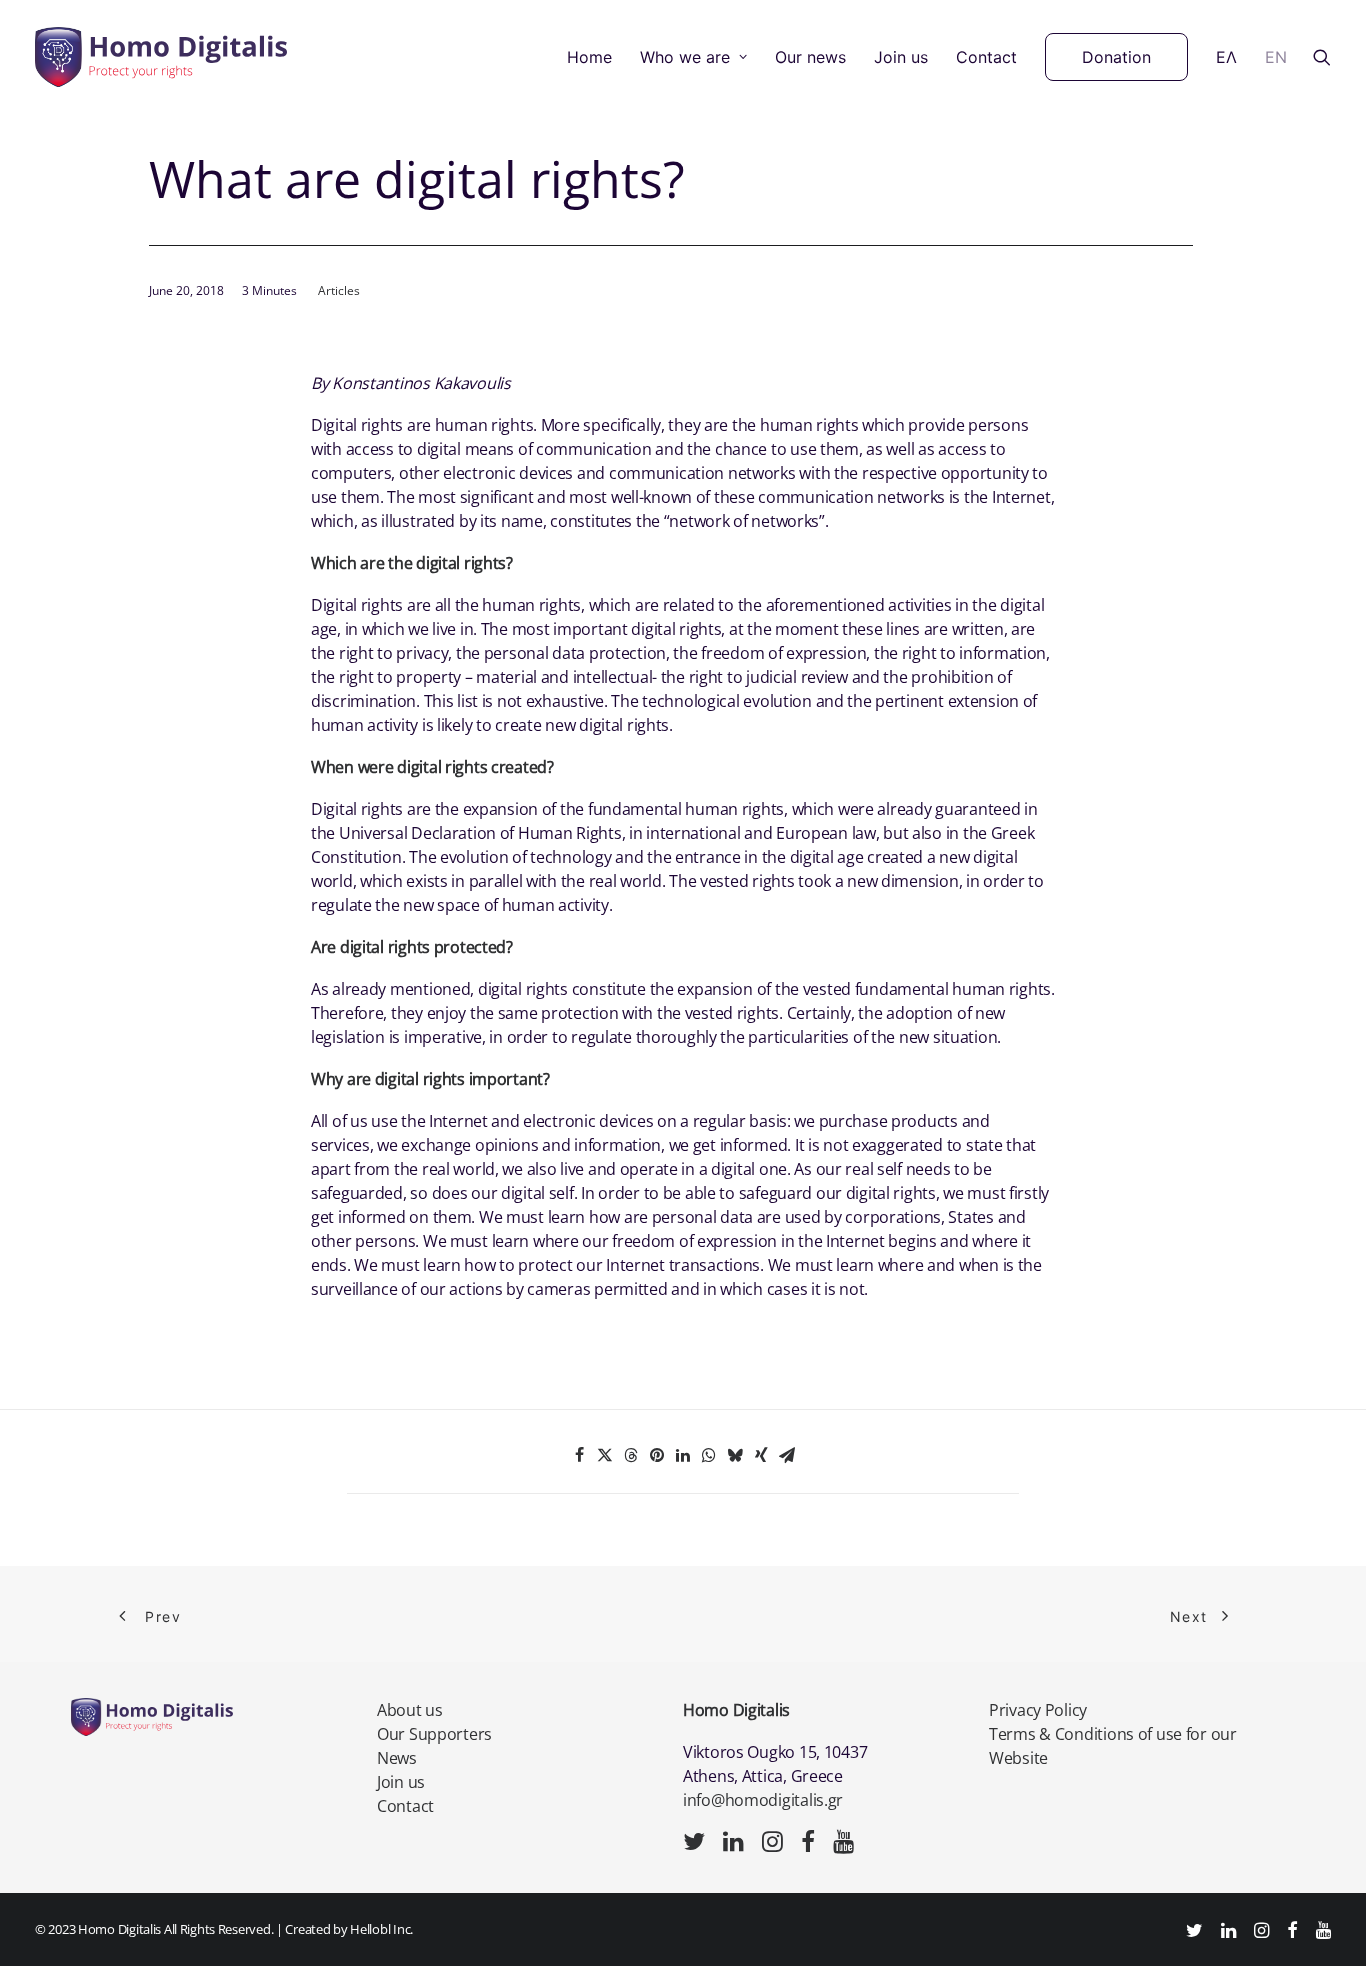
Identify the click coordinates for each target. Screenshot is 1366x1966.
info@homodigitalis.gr (763, 1800)
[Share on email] (787, 1455)
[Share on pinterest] (657, 1455)
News (397, 1758)
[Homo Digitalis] (161, 57)
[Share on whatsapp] (709, 1455)
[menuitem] (589, 57)
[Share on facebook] (579, 1455)
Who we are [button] (685, 57)
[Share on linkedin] (683, 1455)
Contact (986, 57)
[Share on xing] (761, 1455)
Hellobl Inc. (381, 1929)
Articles (339, 290)
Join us (901, 57)
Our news (810, 57)
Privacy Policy (1038, 1710)
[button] (1322, 57)
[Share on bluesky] (735, 1455)
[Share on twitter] (605, 1455)
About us (410, 1710)
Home (589, 57)
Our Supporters (434, 1734)
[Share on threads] (631, 1455)
